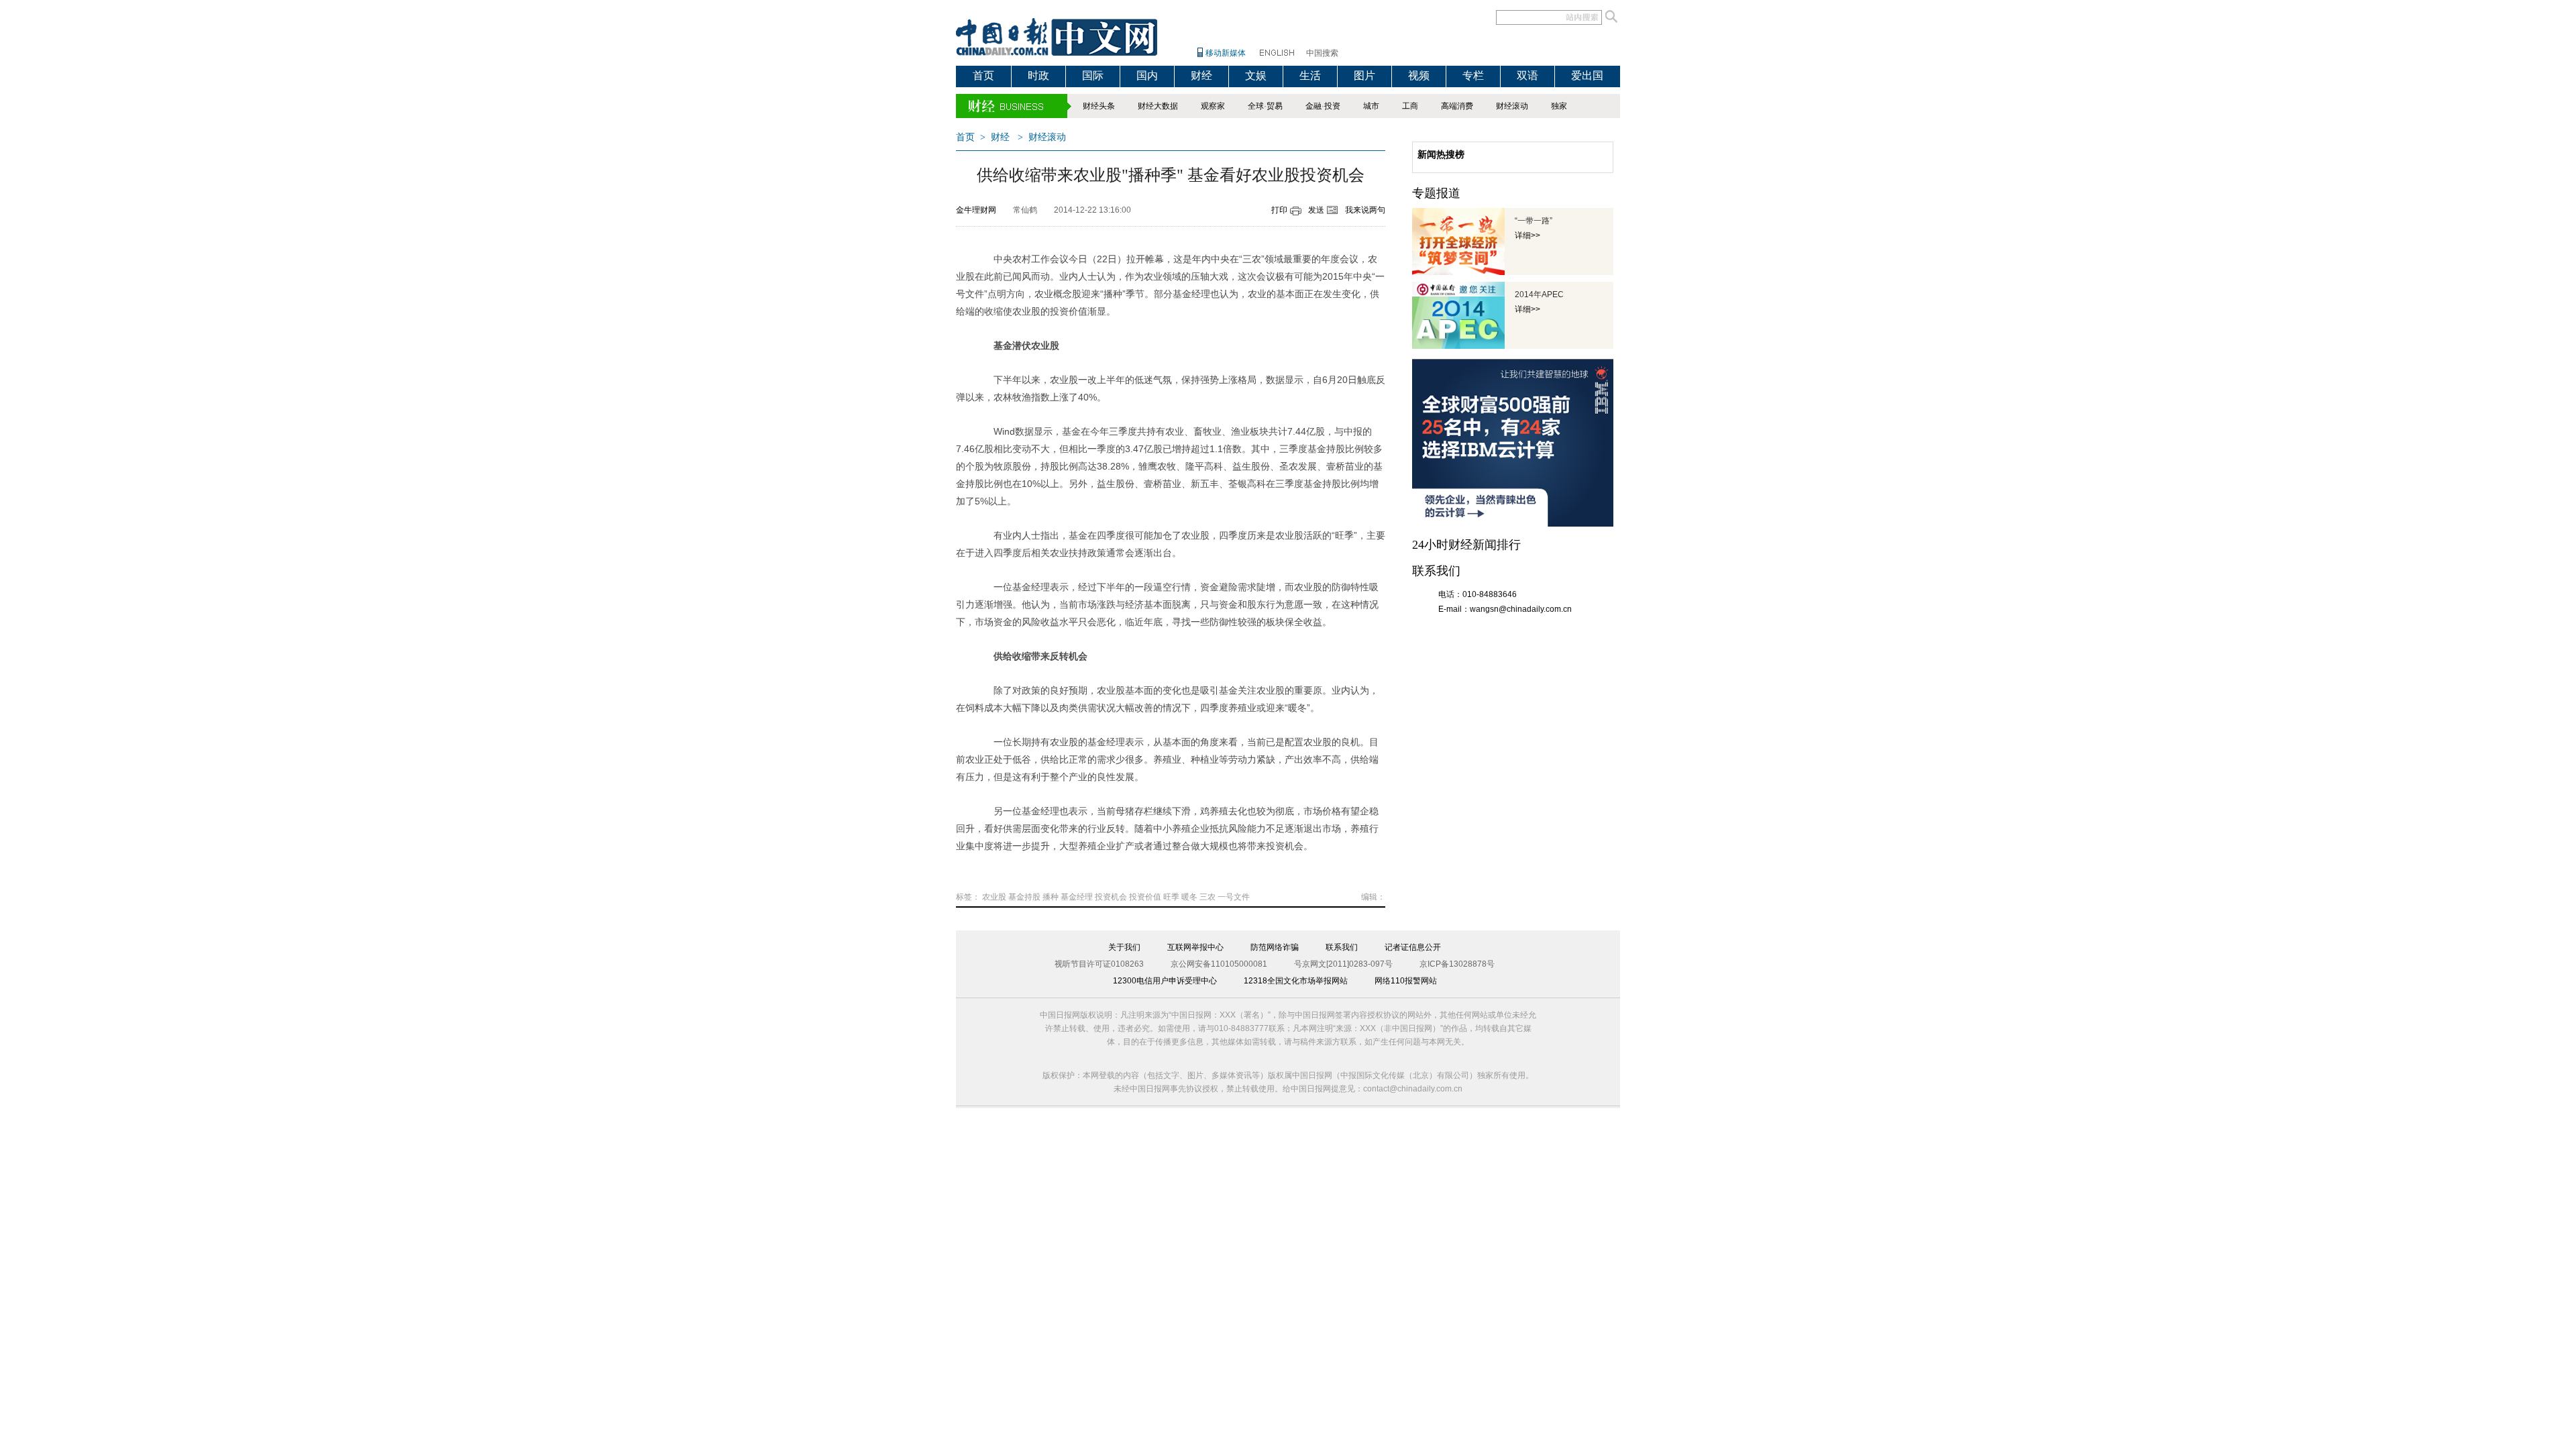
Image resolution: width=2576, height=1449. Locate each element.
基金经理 (1077, 897)
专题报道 (1436, 193)
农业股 (994, 897)
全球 (1256, 106)
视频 (1419, 75)
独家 (1559, 106)
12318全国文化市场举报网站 (1296, 981)
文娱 (1256, 75)
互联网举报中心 (1195, 947)
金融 (1313, 106)
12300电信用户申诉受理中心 (1165, 981)
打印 (1279, 210)
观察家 (1213, 106)
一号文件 (1234, 897)
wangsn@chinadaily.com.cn (1521, 609)
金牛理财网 (976, 210)
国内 (1147, 75)
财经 (1201, 75)
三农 (1207, 897)
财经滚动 (1512, 106)
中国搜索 (1322, 53)
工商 (1410, 106)
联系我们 (1342, 947)
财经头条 (1099, 106)
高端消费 (1457, 106)
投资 (1332, 106)
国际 (1093, 75)
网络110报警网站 (1406, 981)
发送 (1316, 210)
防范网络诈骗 (1275, 947)
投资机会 (1111, 897)
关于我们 (1124, 947)
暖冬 (1189, 897)
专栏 (1473, 75)
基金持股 (1024, 897)
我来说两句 (1365, 210)
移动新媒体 (1226, 53)
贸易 (1275, 106)
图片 (1364, 75)
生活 (1310, 75)
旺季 (1171, 897)
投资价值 (1145, 897)
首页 (983, 75)
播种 (1051, 897)
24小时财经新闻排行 (1466, 545)
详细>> (1527, 235)
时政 (1038, 75)
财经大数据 (1158, 106)
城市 (1371, 106)
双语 (1527, 75)
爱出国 (1587, 75)
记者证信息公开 (1413, 947)
